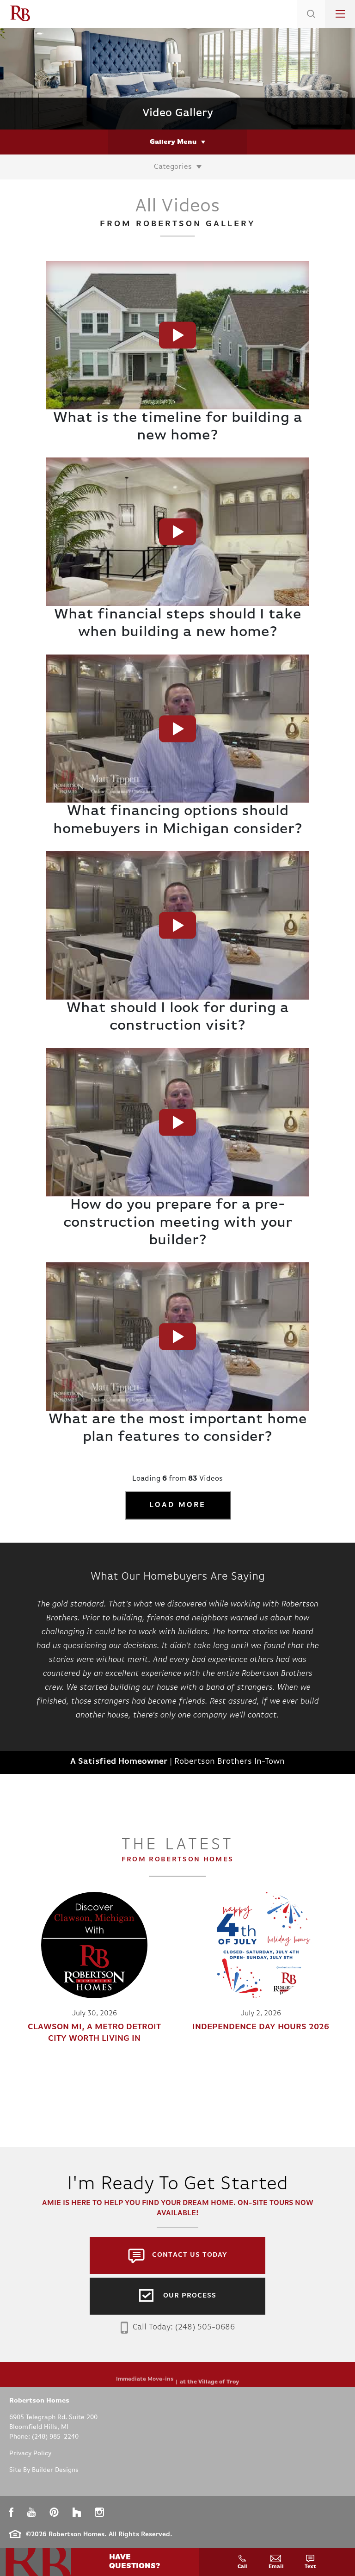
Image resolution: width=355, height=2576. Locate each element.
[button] (311, 25)
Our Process (190, 2296)
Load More (178, 1505)
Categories (173, 167)
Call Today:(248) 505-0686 (184, 2328)
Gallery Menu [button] (173, 142)
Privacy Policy (30, 2454)
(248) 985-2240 (55, 2437)
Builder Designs (55, 2470)
